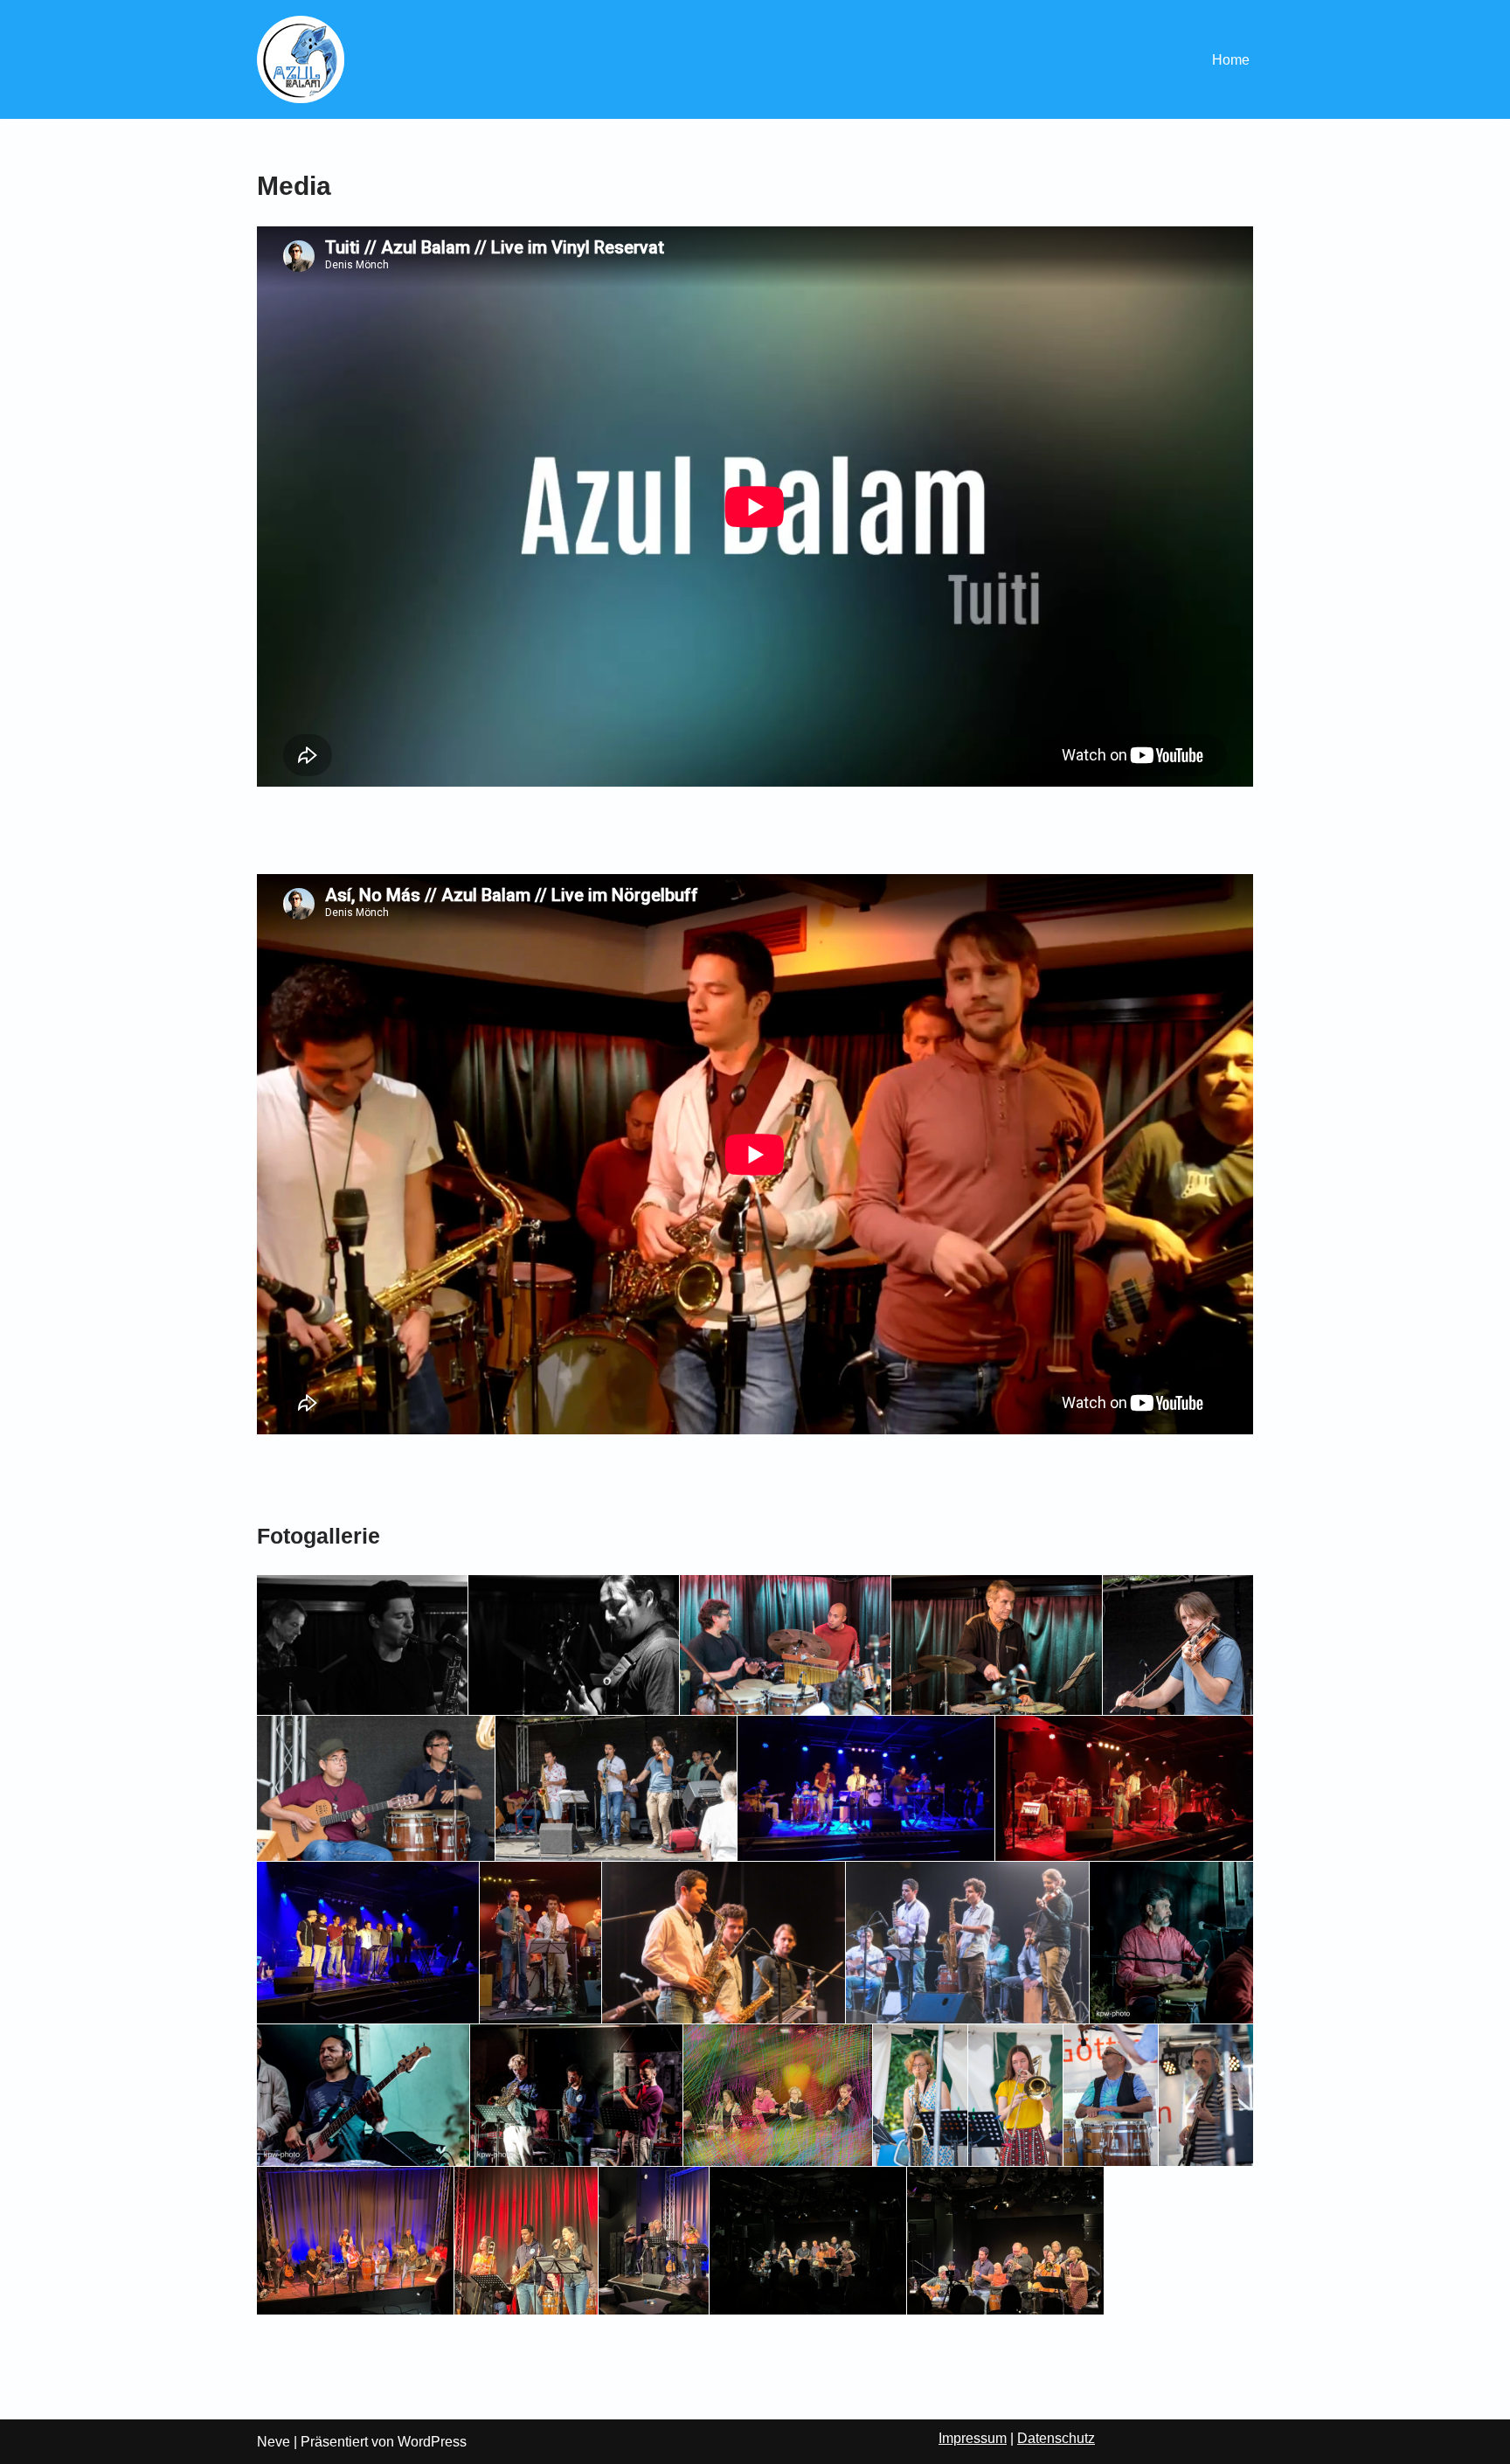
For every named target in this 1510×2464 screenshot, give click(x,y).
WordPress (432, 2442)
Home (1231, 60)
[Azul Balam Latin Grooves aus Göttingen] (301, 59)
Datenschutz (1056, 2438)
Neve (274, 2442)
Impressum (973, 2438)
